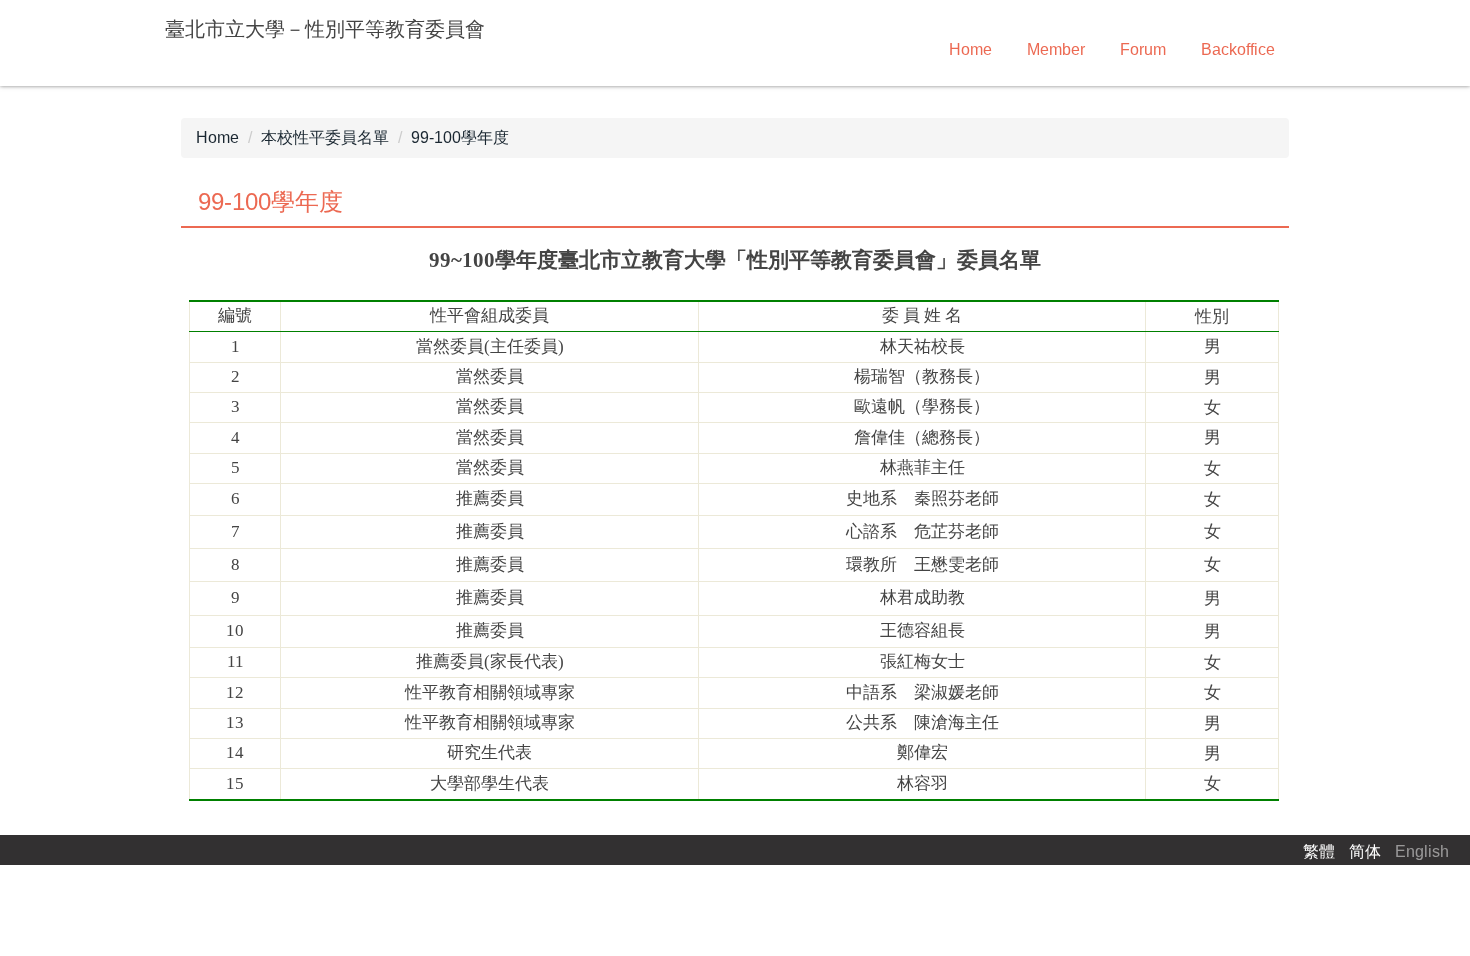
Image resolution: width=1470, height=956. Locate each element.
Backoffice (1238, 49)
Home (970, 49)
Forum (1143, 49)
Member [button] (1056, 49)
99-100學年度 (460, 137)
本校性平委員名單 (325, 137)
